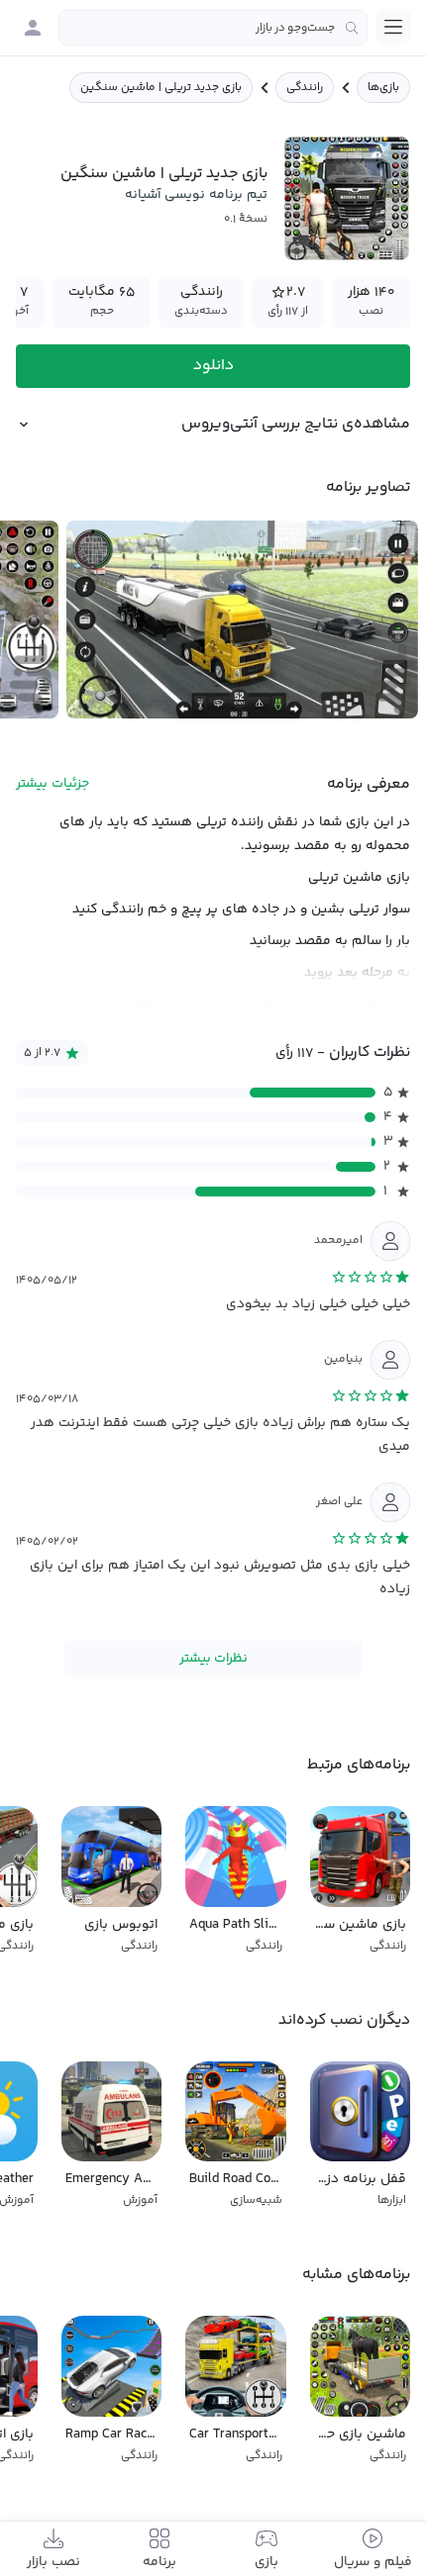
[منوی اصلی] (393, 27)
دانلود (213, 366)
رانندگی (305, 88)
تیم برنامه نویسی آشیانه (196, 195)
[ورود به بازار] (33, 28)
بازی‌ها (383, 88)
